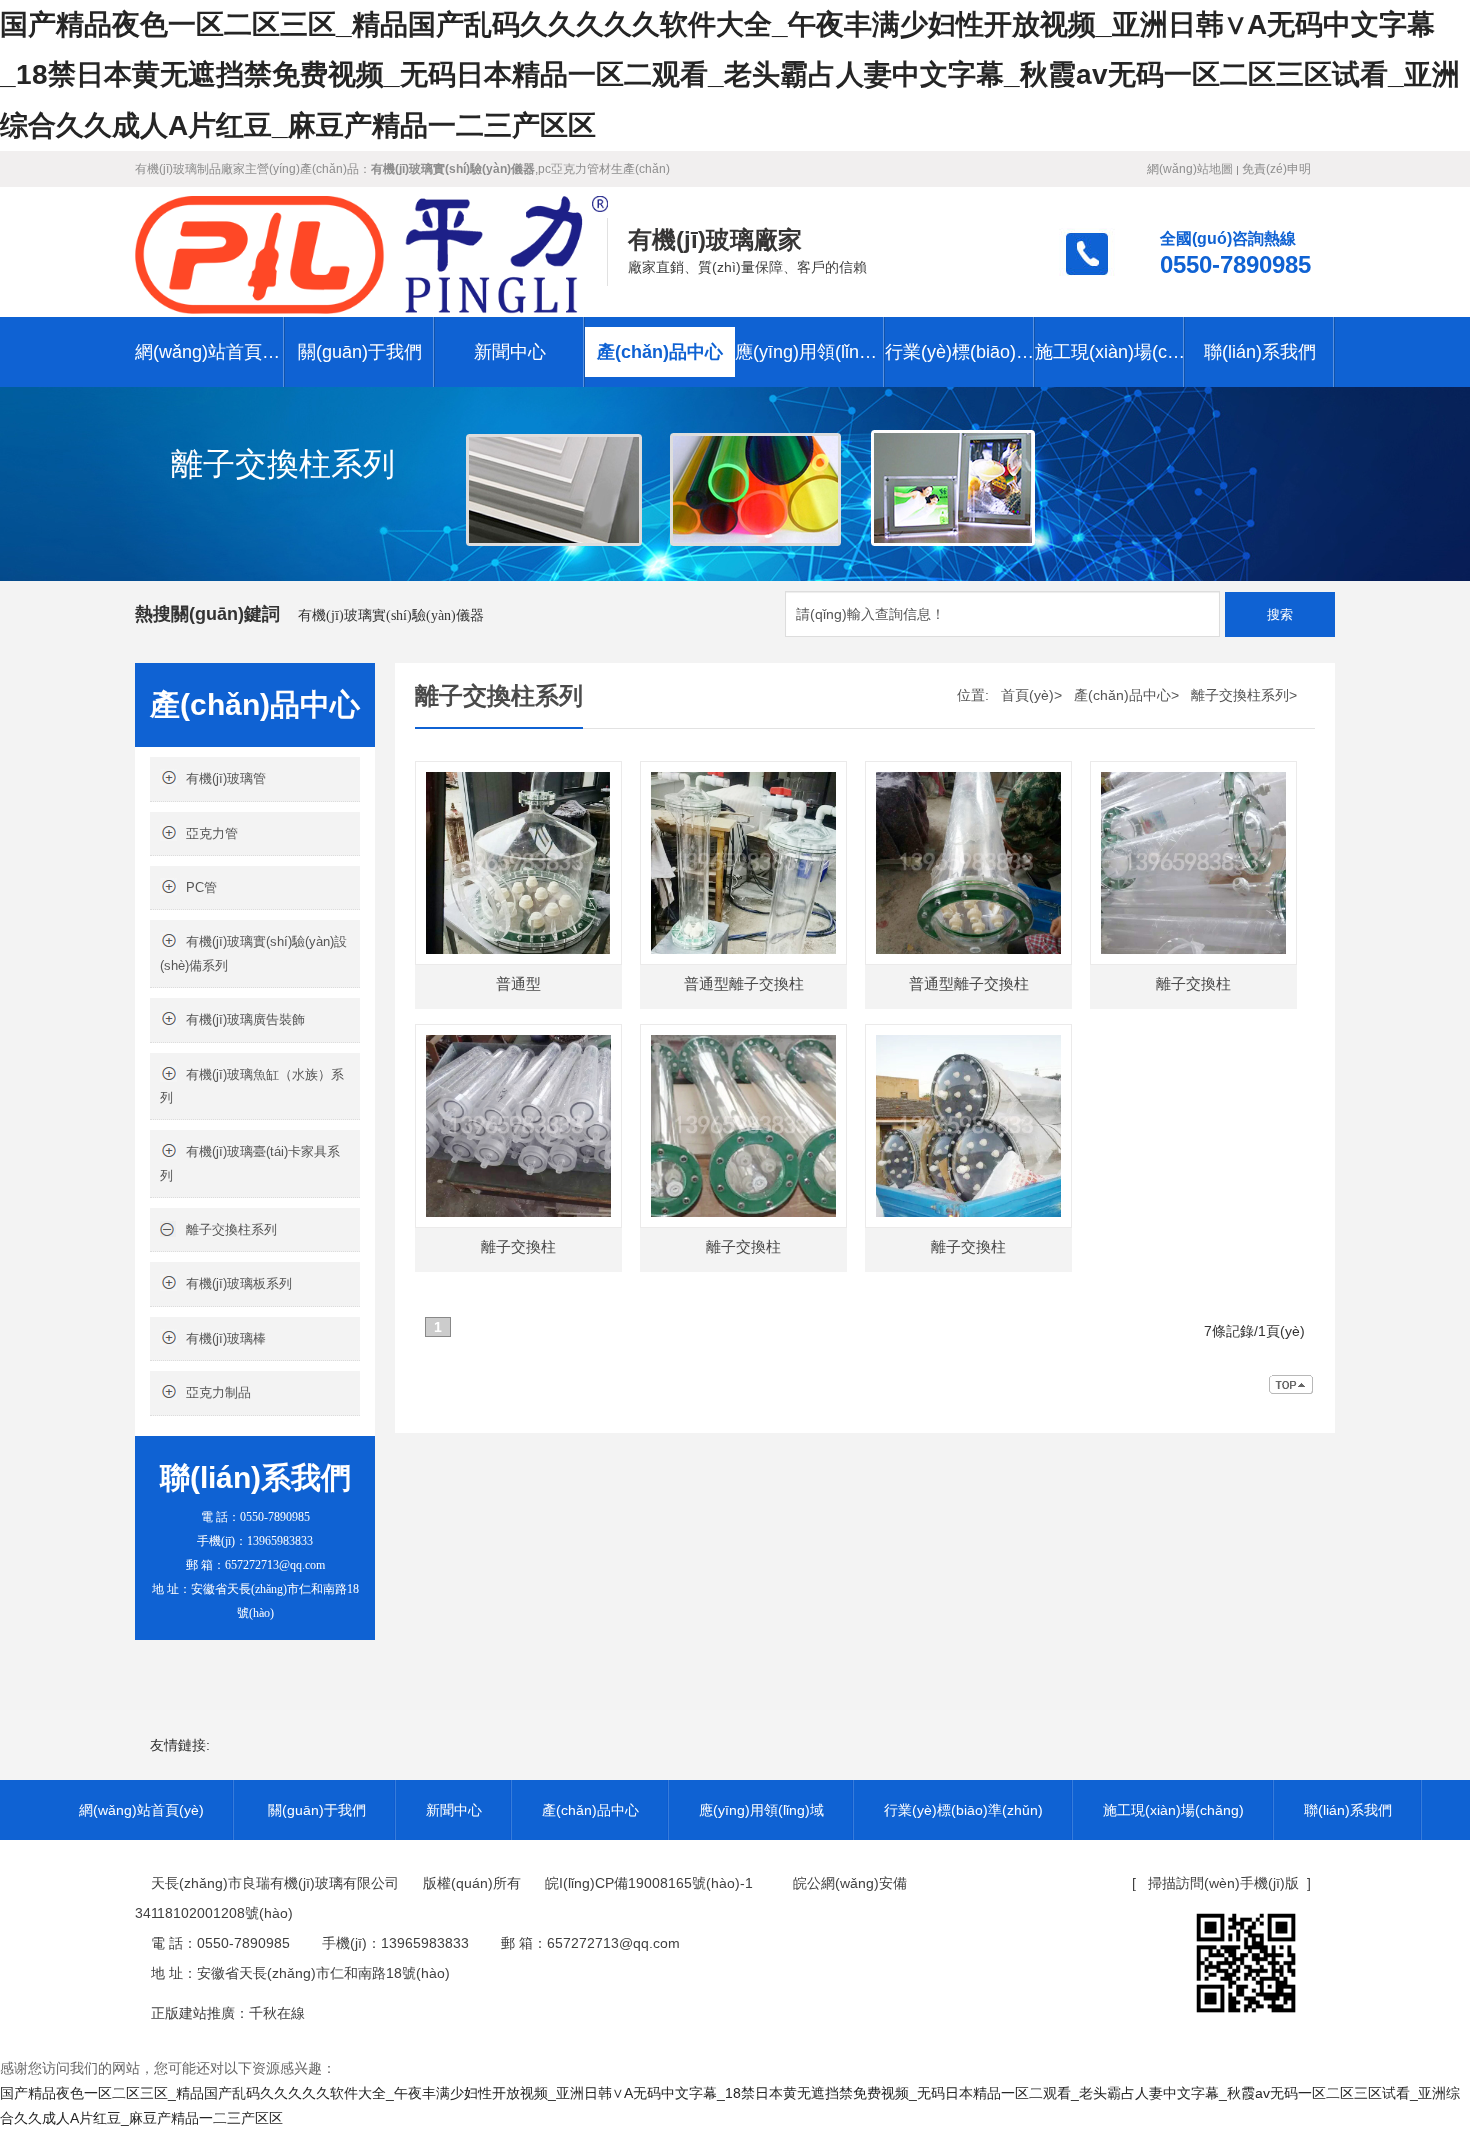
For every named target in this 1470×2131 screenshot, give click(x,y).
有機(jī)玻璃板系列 (239, 1283)
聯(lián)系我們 (1260, 352)
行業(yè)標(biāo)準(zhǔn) (960, 352)
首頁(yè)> (1031, 695)
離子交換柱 (1193, 983)
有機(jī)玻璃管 (226, 778)
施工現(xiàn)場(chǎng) (1110, 352)
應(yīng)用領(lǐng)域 (810, 352)
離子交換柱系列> (1244, 695)
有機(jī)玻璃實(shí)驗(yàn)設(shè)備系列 (253, 953)
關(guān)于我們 (360, 352)
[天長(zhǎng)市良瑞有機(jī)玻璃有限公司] (371, 252)
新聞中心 (510, 352)
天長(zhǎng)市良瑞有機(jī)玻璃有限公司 (275, 1883)
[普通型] (518, 775)
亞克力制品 (218, 1392)
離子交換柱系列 (231, 1229)
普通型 (518, 983)
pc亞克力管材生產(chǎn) (604, 169)
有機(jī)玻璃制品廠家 (190, 169)
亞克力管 (212, 833)
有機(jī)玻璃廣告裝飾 (245, 1019)
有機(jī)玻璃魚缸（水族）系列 (252, 1086)
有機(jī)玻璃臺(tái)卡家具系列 (250, 1163)
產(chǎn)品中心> (1126, 695)
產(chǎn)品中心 (660, 352)
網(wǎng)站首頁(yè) (210, 352)
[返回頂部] (1292, 1389)
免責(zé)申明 (1276, 169)
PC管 (201, 887)
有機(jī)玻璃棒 (226, 1338)
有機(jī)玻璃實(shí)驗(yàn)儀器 (391, 615)
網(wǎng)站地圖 (1190, 169)
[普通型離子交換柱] (743, 775)
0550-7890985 (1235, 265)
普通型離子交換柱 (744, 983)
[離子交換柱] (1193, 775)
